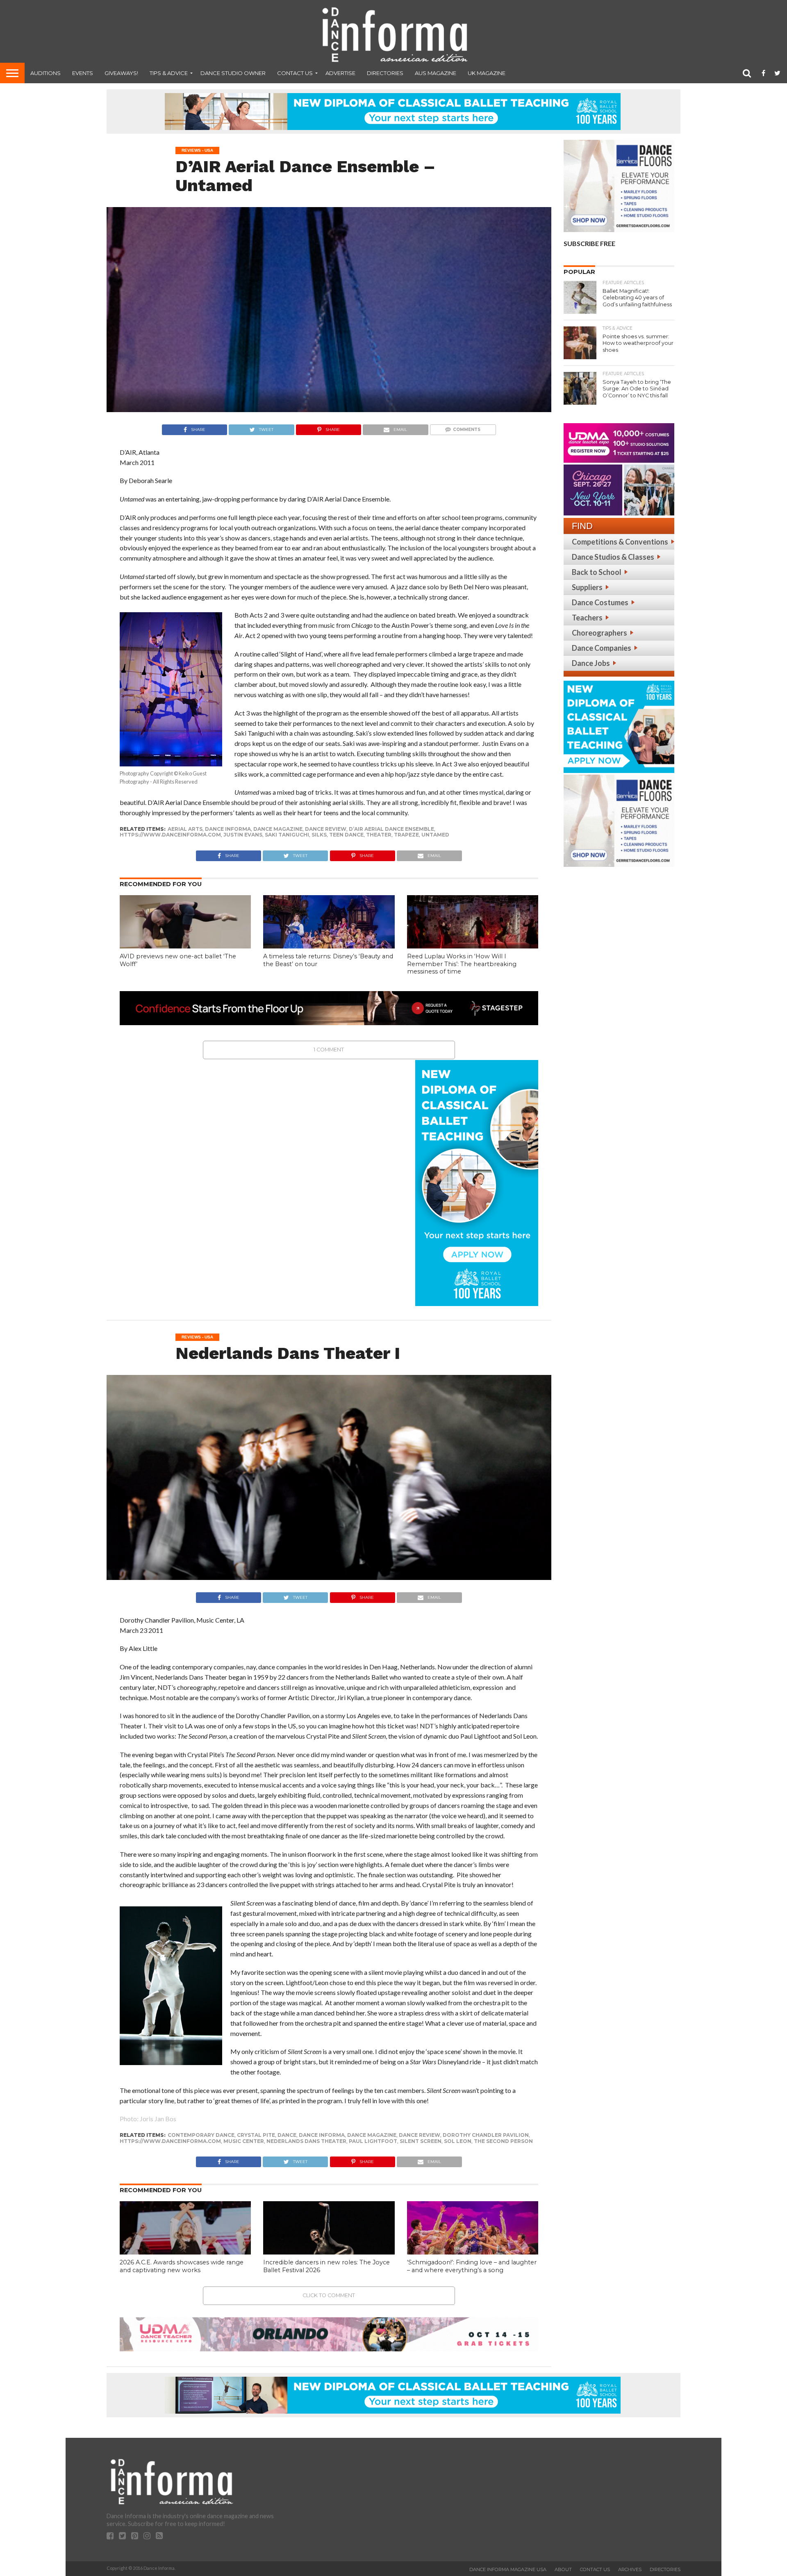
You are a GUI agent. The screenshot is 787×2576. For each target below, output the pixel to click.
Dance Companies (602, 648)
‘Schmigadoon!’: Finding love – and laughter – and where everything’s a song (472, 2266)
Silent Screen (421, 2141)
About (563, 2569)
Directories (385, 73)
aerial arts (185, 829)
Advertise (340, 73)
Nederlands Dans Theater (306, 2141)
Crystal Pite (256, 2135)
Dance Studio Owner (233, 73)
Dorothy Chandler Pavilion (486, 2135)
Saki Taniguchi (287, 835)
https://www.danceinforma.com (170, 835)
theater (379, 835)
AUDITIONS (45, 73)
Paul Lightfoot (373, 2141)
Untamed (435, 835)
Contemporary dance (201, 2135)
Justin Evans (243, 835)
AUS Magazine (436, 73)
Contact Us (295, 73)
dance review (326, 829)
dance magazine (278, 829)
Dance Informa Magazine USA (508, 2569)
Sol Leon (458, 2141)
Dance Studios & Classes (613, 557)
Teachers (587, 618)
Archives (630, 2569)
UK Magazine (487, 73)
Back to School (597, 572)
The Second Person (503, 2141)
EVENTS (83, 73)
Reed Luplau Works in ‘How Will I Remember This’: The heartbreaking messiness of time (462, 964)
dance (287, 2135)
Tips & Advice (169, 73)
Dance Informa (228, 829)
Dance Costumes (600, 602)
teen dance (346, 835)
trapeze (406, 835)
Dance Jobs (591, 663)
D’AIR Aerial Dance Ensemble (391, 829)
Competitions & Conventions (620, 542)
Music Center (244, 2141)
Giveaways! (121, 73)
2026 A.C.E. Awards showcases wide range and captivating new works (182, 2266)
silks (319, 835)
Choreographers (599, 633)
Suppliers (587, 587)
